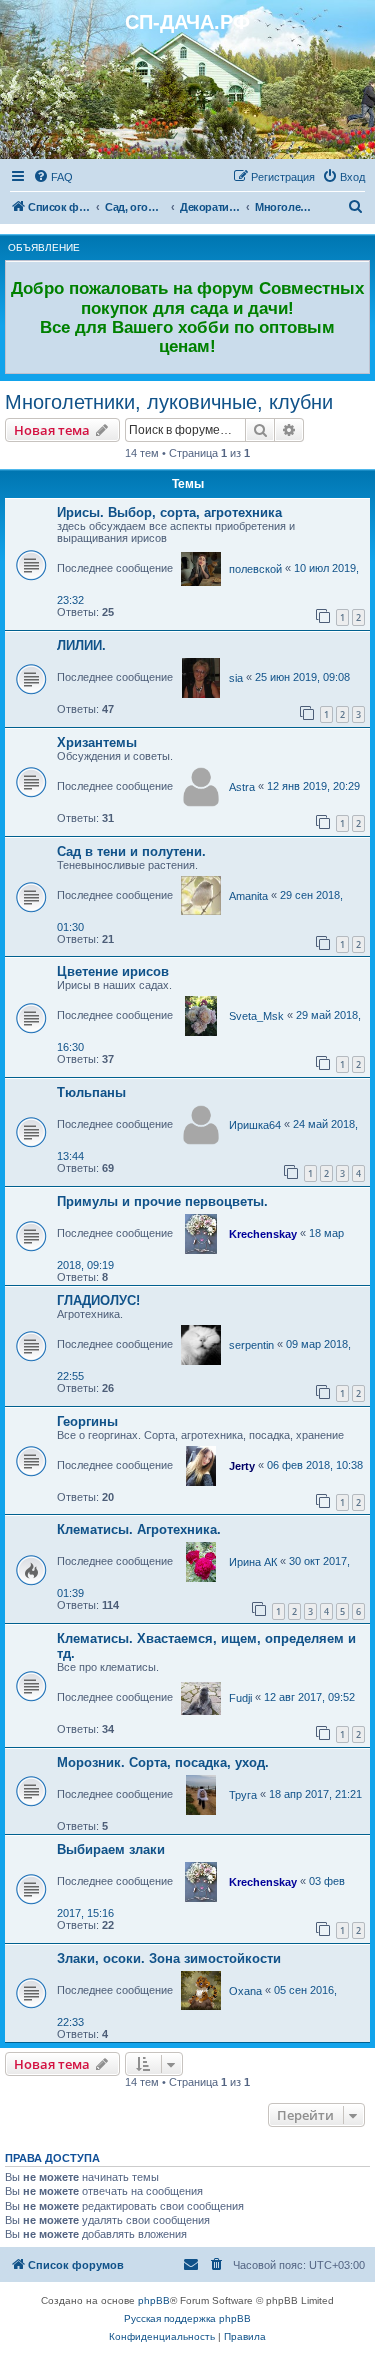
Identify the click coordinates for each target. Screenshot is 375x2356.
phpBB (154, 2300)
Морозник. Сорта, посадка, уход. (163, 1762)
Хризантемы (97, 742)
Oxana (245, 1991)
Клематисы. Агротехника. (139, 1529)
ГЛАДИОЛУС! (98, 1300)
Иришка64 (255, 1125)
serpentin (251, 1345)
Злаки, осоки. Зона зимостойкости (169, 1958)
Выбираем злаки (111, 1849)
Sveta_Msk (256, 1016)
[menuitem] (53, 177)
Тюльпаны (91, 1092)
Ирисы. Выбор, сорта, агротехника (169, 512)
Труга (243, 1795)
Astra (242, 787)
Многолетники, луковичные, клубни (169, 402)
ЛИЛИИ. (81, 645)
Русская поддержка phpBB (187, 2318)
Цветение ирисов (113, 971)
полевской (255, 569)
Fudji (240, 1698)
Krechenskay (263, 1234)
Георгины (87, 1421)
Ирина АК (253, 1562)
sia (236, 678)
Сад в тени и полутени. (131, 851)
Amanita (248, 896)
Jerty (242, 1466)
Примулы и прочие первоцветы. (162, 1201)
